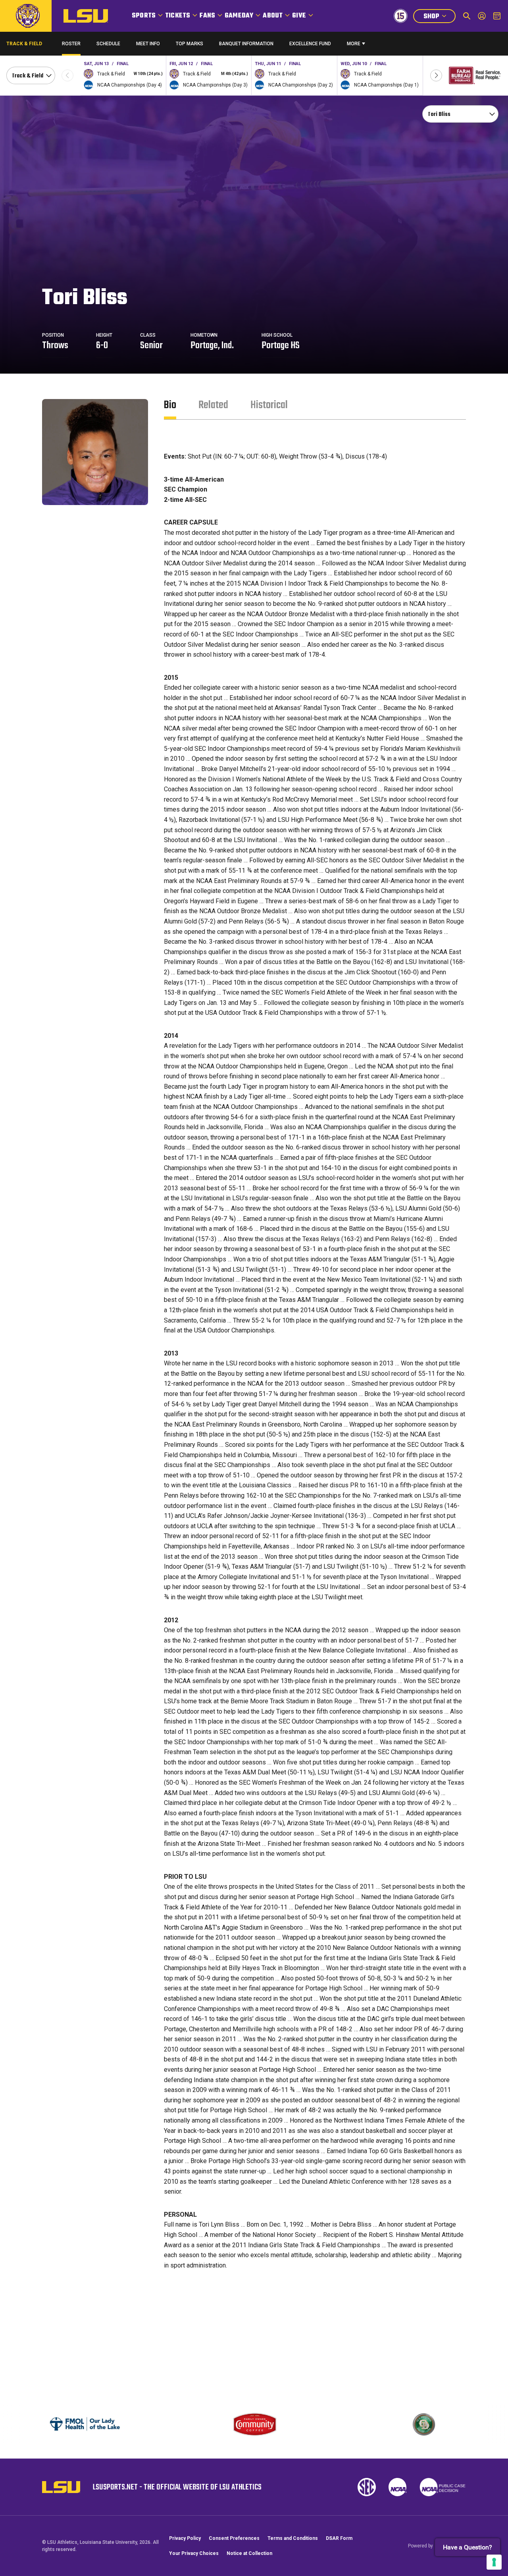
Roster (71, 44)
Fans (207, 16)
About (273, 16)
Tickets (178, 16)
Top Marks (190, 44)
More (354, 44)
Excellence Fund (310, 45)
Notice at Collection (249, 2553)
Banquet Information (246, 45)
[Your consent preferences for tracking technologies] (494, 2562)
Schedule (108, 44)
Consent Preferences (234, 2538)
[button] (436, 75)
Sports (144, 16)
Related (213, 405)
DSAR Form (339, 2538)
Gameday (239, 16)
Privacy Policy (185, 2538)
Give (299, 16)
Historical (269, 405)
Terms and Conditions (293, 2538)
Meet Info (148, 44)
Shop (439, 17)
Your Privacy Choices (194, 2553)
